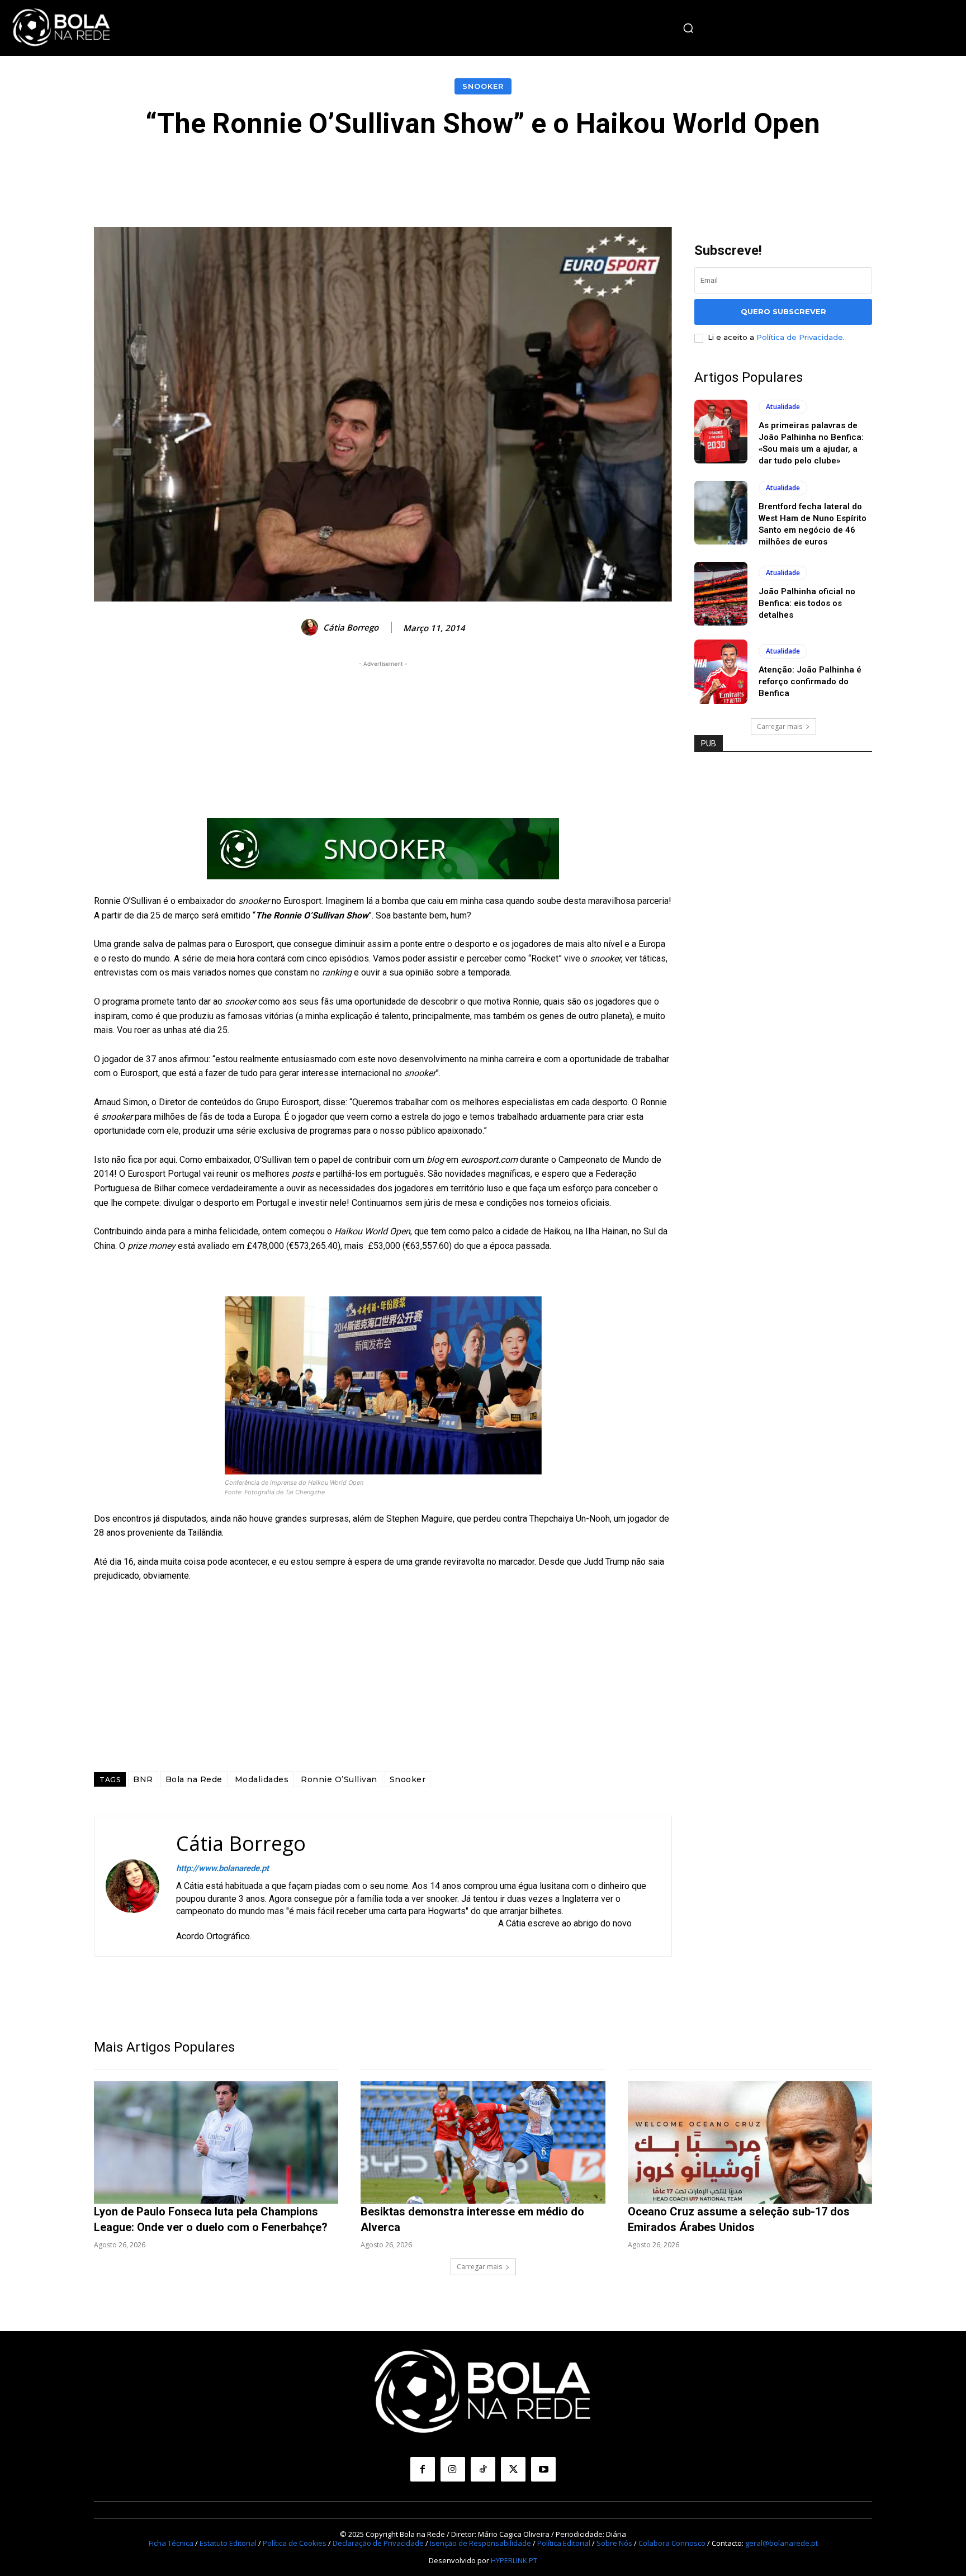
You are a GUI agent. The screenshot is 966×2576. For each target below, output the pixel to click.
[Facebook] (423, 2469)
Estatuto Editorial (228, 2543)
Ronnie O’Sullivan (339, 1779)
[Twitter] (513, 2469)
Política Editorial (564, 2543)
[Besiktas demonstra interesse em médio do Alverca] (483, 2142)
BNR (143, 1779)
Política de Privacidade (800, 337)
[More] (735, 173)
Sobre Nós (614, 2543)
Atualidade (783, 407)
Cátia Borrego (351, 627)
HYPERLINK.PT (514, 2560)
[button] (688, 28)
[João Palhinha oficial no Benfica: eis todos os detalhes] (721, 594)
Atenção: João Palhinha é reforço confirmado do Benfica (810, 681)
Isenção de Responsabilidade (480, 2543)
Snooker (483, 86)
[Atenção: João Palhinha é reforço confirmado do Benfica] (721, 671)
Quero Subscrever (783, 311)
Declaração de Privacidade (378, 2543)
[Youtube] (543, 2469)
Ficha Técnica (171, 2543)
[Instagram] (453, 2469)
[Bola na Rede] (61, 28)
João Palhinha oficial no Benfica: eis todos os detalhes (807, 603)
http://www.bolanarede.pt (222, 1868)
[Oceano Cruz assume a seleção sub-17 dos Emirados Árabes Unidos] (750, 2142)
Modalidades (262, 1779)
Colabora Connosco (672, 2543)
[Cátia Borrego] (311, 627)
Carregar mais (780, 726)
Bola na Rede (194, 1779)
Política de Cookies (295, 2543)
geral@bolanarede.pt (782, 2543)
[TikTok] (483, 2469)
